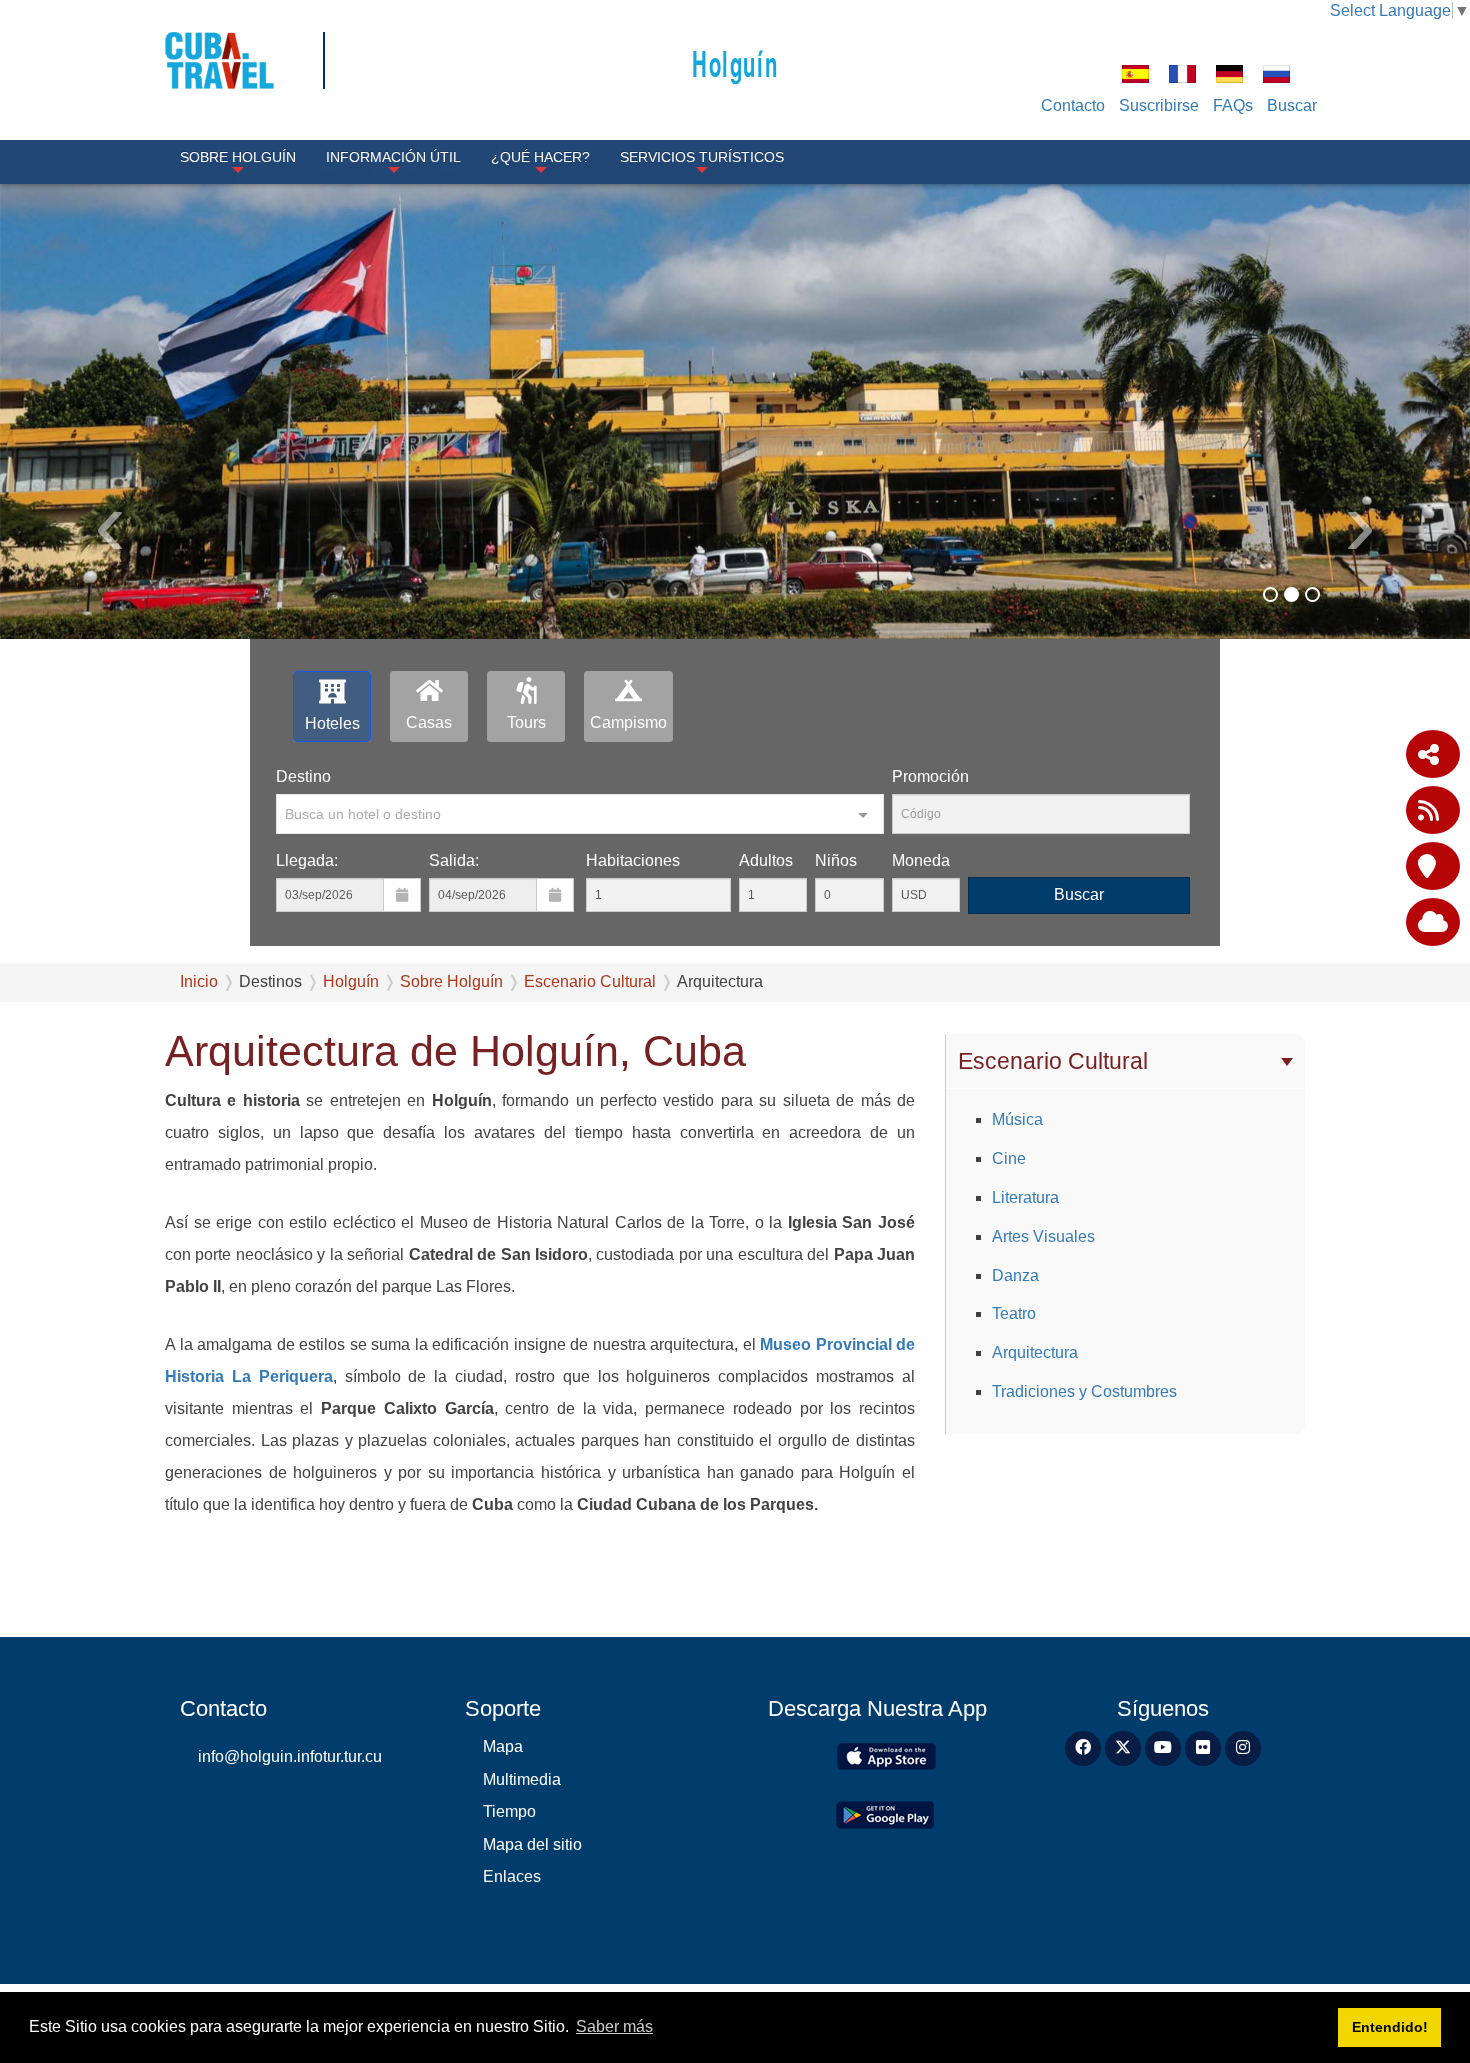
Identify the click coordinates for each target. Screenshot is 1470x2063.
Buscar (1292, 105)
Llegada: (307, 860)
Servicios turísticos (702, 157)
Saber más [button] (614, 2026)
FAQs (1233, 105)
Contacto (1073, 105)
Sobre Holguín (238, 157)
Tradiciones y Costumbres (1084, 1391)
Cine (1009, 1158)
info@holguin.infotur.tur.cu (290, 1756)
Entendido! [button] (1390, 2027)
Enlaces (512, 1876)
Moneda (921, 860)
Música (1017, 1119)
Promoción (930, 776)
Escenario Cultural (590, 981)
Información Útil (393, 157)
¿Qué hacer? (540, 157)
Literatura (1025, 1197)
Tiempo (509, 1811)
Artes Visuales (1043, 1236)
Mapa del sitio (532, 1844)
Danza (1015, 1275)
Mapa (503, 1746)
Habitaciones (633, 860)
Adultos (766, 860)
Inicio (199, 981)
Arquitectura (1035, 1352)
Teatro (1014, 1313)
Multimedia (522, 1779)
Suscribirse (1159, 105)
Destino (303, 776)
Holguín (735, 62)
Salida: (454, 860)
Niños (836, 860)
